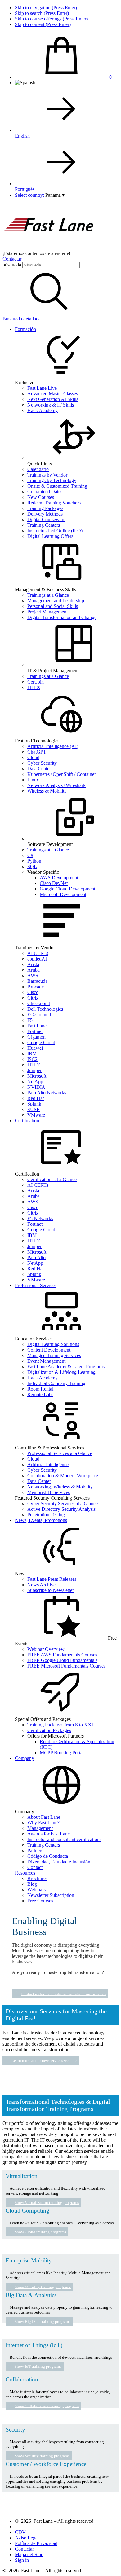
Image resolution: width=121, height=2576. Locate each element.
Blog (32, 1884)
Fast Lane (37, 1026)
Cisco (33, 992)
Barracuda (37, 981)
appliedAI (37, 959)
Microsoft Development (63, 894)
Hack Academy (43, 410)
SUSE (34, 1109)
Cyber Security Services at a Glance (63, 1503)
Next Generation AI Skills (53, 399)
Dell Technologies (45, 1009)
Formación (25, 329)
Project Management (47, 612)
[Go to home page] (49, 248)
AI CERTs (38, 953)
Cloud (33, 757)
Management (40, 1828)
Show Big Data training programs (43, 2321)
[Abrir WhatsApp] (105, 2560)
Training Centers (44, 525)
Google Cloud (41, 1042)
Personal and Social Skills (53, 606)
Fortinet (35, 1031)
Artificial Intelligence (48, 1464)
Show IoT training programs (38, 2366)
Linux (33, 780)
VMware (36, 1115)
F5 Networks (40, 1218)
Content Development (49, 1350)
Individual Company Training (56, 1383)
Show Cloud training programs (40, 2232)
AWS (33, 976)
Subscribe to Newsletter (51, 1590)
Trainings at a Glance (48, 595)
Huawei (35, 1048)
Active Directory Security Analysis (61, 1509)
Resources (25, 1873)
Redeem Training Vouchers (54, 503)
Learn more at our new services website (44, 2060)
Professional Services (36, 1285)
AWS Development (59, 878)
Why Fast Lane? (43, 1823)
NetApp (35, 1081)
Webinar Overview (46, 1649)
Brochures (37, 1878)
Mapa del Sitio (29, 2554)
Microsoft (37, 1076)
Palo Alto (36, 1257)
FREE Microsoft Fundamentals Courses (66, 1666)
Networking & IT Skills (51, 405)
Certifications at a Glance (52, 1179)
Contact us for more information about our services (63, 1994)
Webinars (36, 1890)
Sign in (22, 2560)
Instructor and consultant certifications (64, 1839)
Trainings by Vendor (47, 475)
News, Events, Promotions (41, 1520)
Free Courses (40, 1901)
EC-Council (39, 1015)
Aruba (34, 970)
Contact (35, 1867)
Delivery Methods (45, 514)
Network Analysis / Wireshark (56, 785)
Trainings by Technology (52, 480)
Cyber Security (42, 763)
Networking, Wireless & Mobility (60, 1487)
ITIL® (34, 687)
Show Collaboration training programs (47, 2406)
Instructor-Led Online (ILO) (55, 531)
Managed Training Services (54, 1355)
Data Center (39, 769)
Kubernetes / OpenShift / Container (62, 774)
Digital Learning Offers (50, 536)
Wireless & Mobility (47, 791)
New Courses (41, 497)
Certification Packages (49, 1730)
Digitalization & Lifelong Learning (61, 1372)
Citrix (33, 998)
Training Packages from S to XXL (61, 1725)
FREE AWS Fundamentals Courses (62, 1655)
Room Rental (40, 1389)
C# (30, 855)
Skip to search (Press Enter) (42, 13)
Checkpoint (39, 1003)
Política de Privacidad (36, 2543)
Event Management (46, 1361)
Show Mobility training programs (43, 2287)
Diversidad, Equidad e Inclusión (59, 1862)
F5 (30, 1020)
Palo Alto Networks (47, 1093)
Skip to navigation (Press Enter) (46, 8)
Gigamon (36, 1037)
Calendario (38, 469)
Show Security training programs (42, 2456)
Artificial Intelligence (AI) (53, 746)
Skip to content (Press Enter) (43, 24)
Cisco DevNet (54, 883)
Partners (35, 1851)
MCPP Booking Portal (62, 1753)
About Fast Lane (44, 1817)
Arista (33, 964)
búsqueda (12, 265)
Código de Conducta (48, 1856)
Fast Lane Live (42, 388)
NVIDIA (36, 1087)
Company (25, 1758)
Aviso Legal (27, 2538)
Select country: (29, 195)
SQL (32, 866)
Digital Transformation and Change (62, 617)
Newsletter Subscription (51, 1895)
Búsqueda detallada (22, 319)
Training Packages (45, 508)
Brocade (36, 987)
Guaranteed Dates (45, 492)
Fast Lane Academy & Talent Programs (66, 1367)
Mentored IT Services (49, 1492)
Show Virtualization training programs (47, 2202)
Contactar (12, 259)
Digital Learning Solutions (53, 1344)
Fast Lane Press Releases (52, 1579)
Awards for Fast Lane (49, 1834)
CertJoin (36, 682)
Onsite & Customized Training (57, 486)
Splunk (34, 1104)
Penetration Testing (46, 1515)
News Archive (41, 1585)
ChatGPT (37, 752)
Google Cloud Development (67, 889)
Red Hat (36, 1098)
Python (34, 861)
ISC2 (32, 1059)
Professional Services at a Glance (60, 1453)
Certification (27, 1121)
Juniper (34, 1070)
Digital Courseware (46, 519)
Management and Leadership (56, 601)
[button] (55, 195)
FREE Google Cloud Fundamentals (62, 1660)
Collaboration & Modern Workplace (63, 1476)
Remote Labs (40, 1394)
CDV (20, 2532)
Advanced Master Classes (53, 394)
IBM (32, 1054)
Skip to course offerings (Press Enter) (51, 19)
